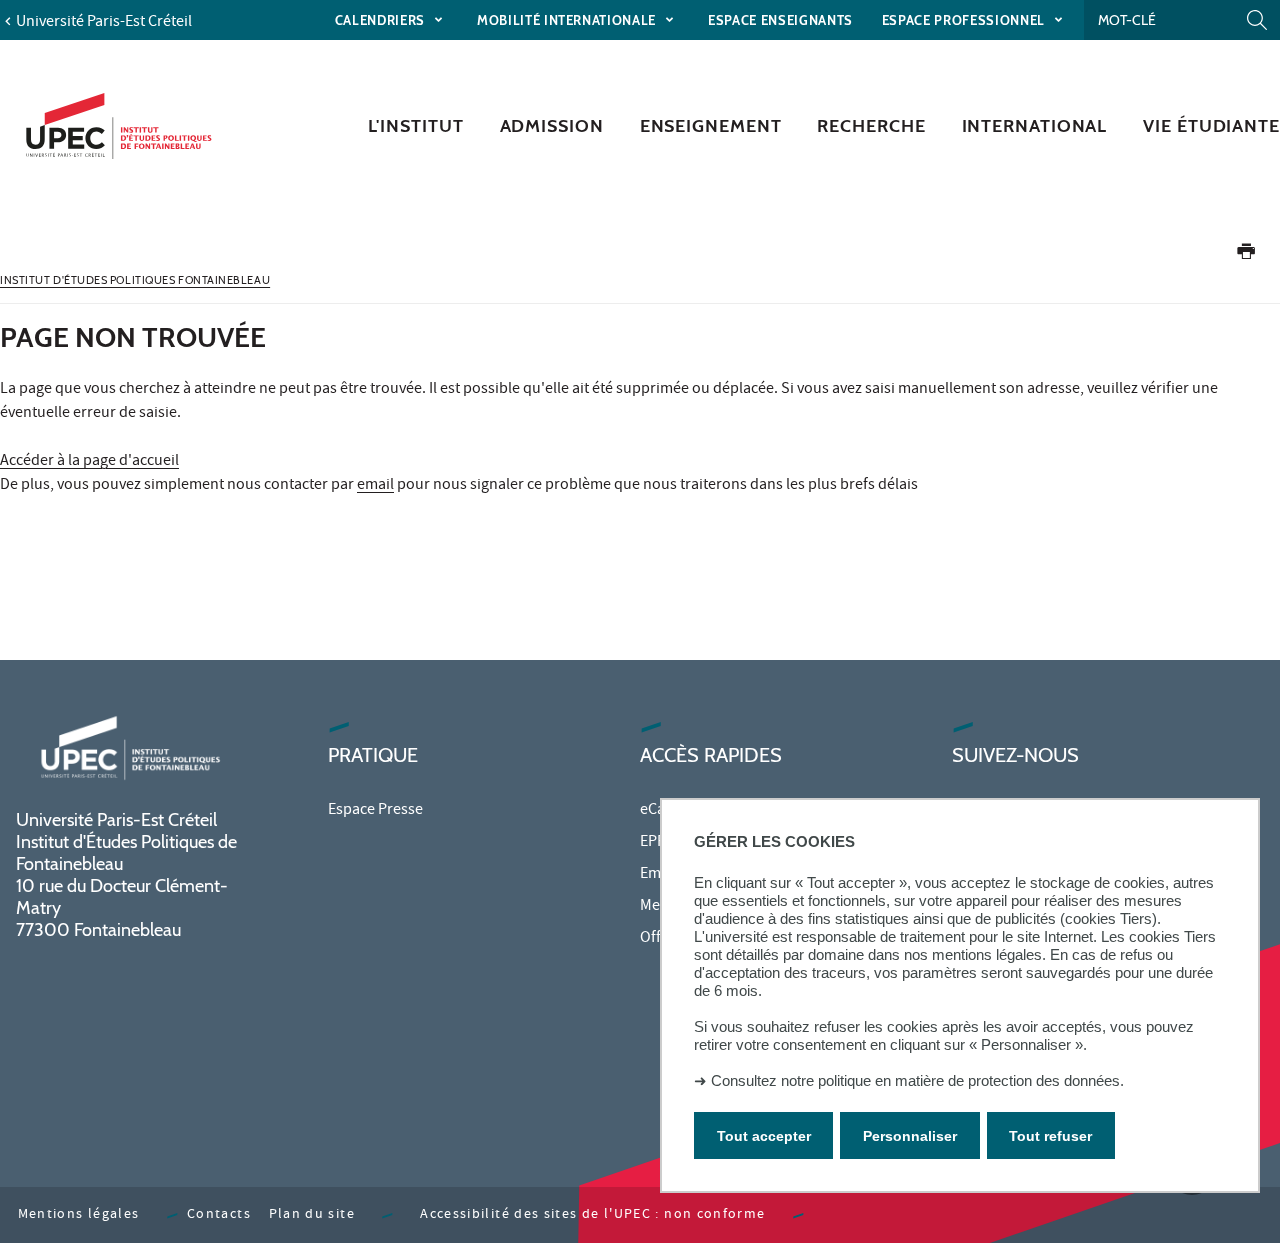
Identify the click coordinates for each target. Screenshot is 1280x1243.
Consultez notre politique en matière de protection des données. (917, 1080)
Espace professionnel (965, 20)
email (375, 486)
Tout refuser (1050, 1136)
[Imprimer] (1246, 255)
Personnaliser (910, 1136)
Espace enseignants (780, 20)
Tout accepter (764, 1136)
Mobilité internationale (568, 20)
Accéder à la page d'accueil (89, 462)
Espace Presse (375, 811)
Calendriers (382, 20)
